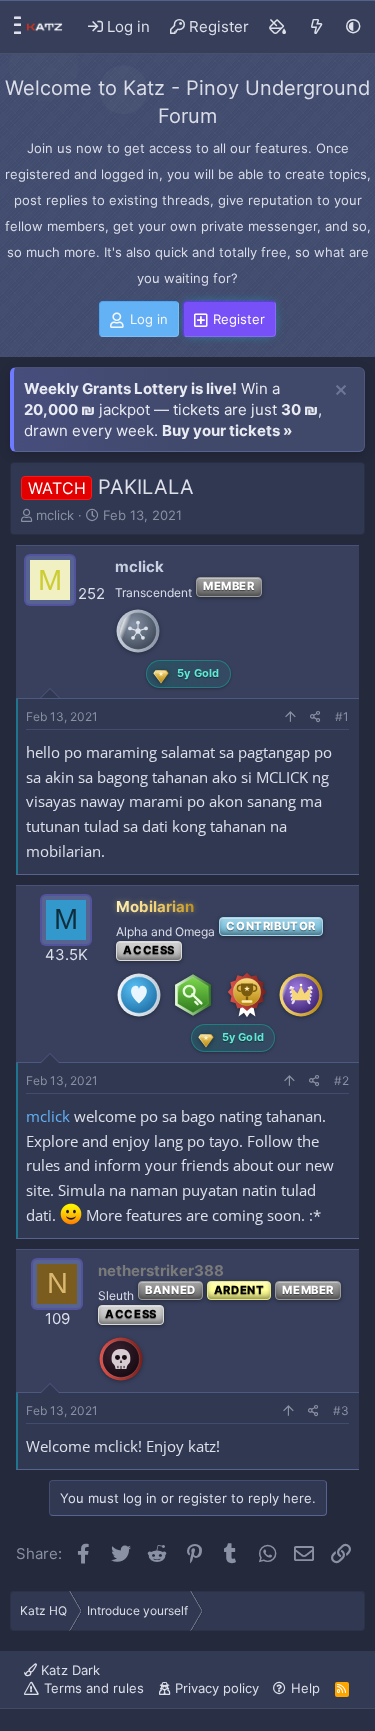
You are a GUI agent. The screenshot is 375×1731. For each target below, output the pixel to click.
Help (305, 1688)
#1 (342, 716)
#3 (341, 1410)
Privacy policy (217, 1688)
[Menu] (12, 27)
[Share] (315, 717)
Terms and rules (94, 1688)
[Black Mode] (353, 26)
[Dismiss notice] (341, 391)
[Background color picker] (278, 27)
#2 (341, 1080)
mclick (55, 515)
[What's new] (316, 27)
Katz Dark (68, 1670)
